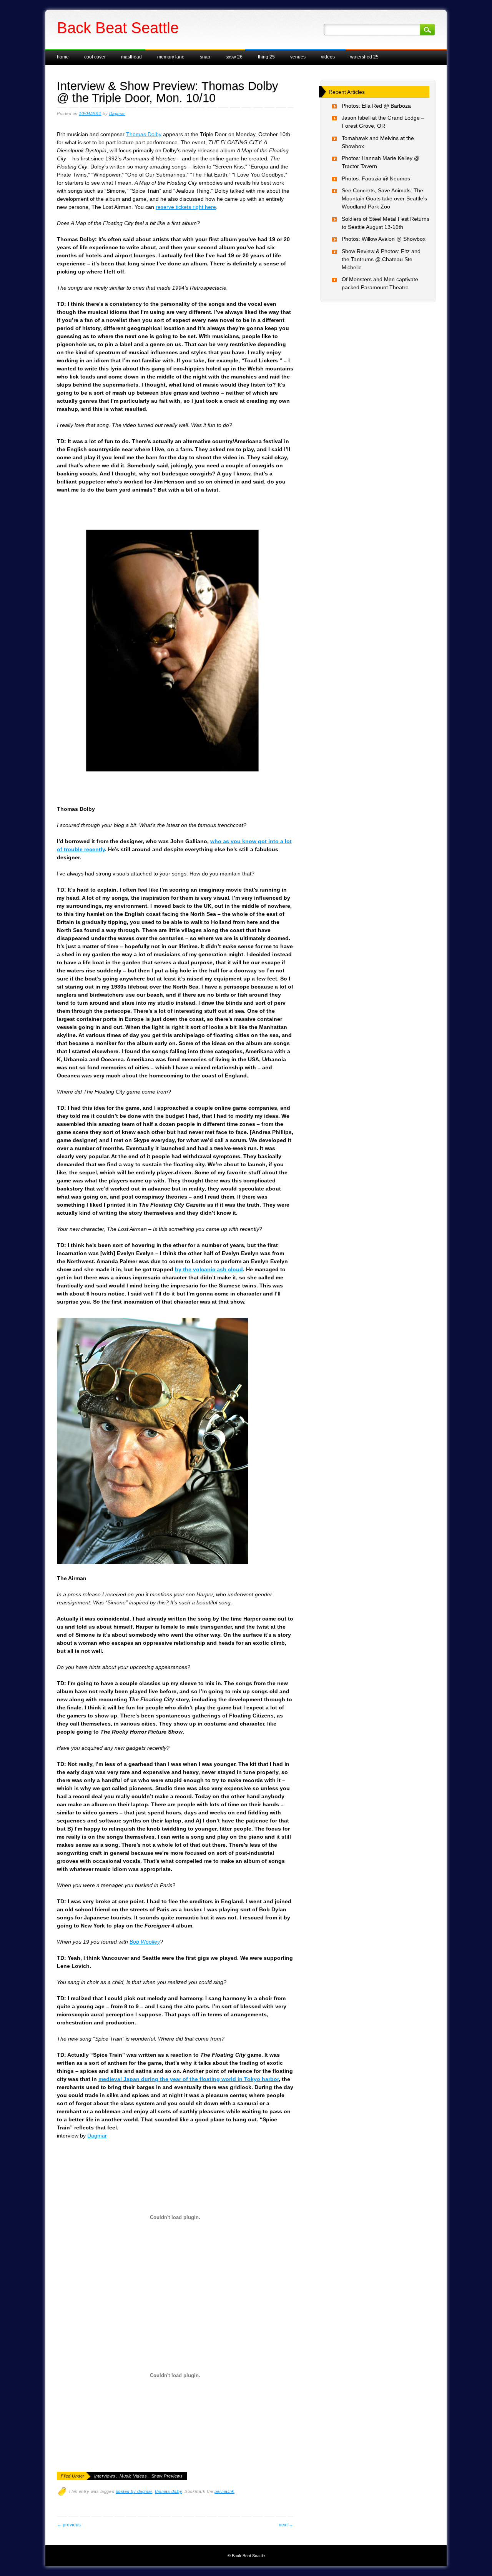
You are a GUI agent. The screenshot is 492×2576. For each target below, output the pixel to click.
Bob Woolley (145, 1942)
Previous (69, 2525)
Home (63, 57)
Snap (205, 57)
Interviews (105, 2476)
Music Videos (133, 2476)
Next (286, 2525)
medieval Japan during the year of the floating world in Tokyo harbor (189, 2079)
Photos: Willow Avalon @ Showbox (384, 239)
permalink (224, 2491)
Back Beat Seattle (118, 28)
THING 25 (266, 57)
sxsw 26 (234, 57)
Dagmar (117, 113)
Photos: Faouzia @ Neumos (376, 178)
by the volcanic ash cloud (209, 1269)
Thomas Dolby (144, 134)
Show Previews (167, 2476)
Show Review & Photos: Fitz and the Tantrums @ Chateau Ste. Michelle (381, 259)
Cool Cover (95, 57)
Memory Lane (171, 57)
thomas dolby (168, 2491)
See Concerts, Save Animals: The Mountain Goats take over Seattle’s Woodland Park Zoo (384, 198)
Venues (298, 57)
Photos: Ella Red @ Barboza (376, 106)
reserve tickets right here (186, 207)
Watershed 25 (364, 57)
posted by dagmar (134, 2491)
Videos (328, 57)
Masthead (131, 57)
